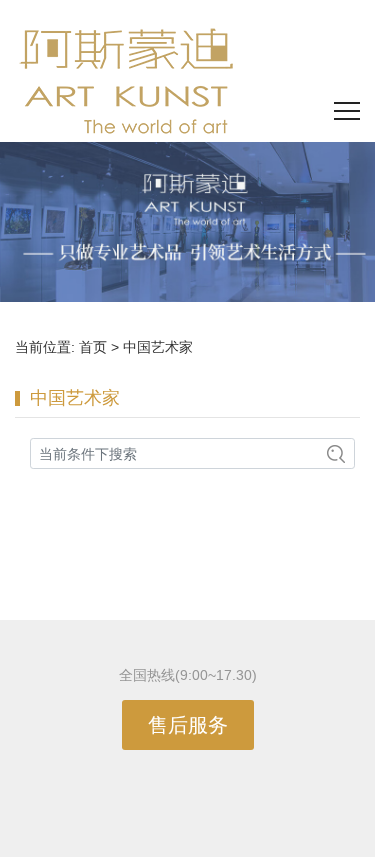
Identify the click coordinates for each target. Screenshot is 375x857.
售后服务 (188, 725)
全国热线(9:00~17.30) (188, 675)
